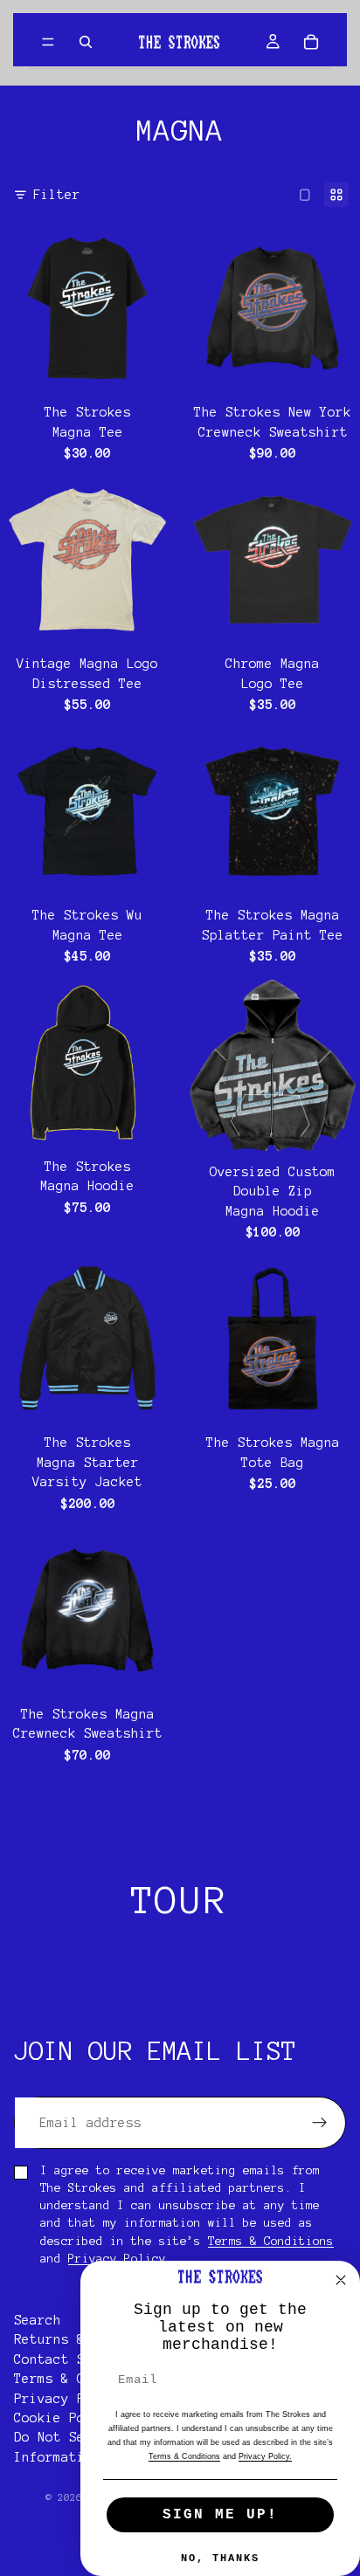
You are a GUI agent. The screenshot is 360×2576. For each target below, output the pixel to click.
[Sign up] (320, 2123)
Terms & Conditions (271, 2241)
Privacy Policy (117, 2259)
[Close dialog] (341, 2280)
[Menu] (48, 42)
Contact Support (73, 2359)
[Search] (86, 42)
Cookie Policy (65, 2418)
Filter (57, 195)
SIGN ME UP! (220, 2515)
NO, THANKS (220, 2559)
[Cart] (311, 42)
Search (38, 2320)
